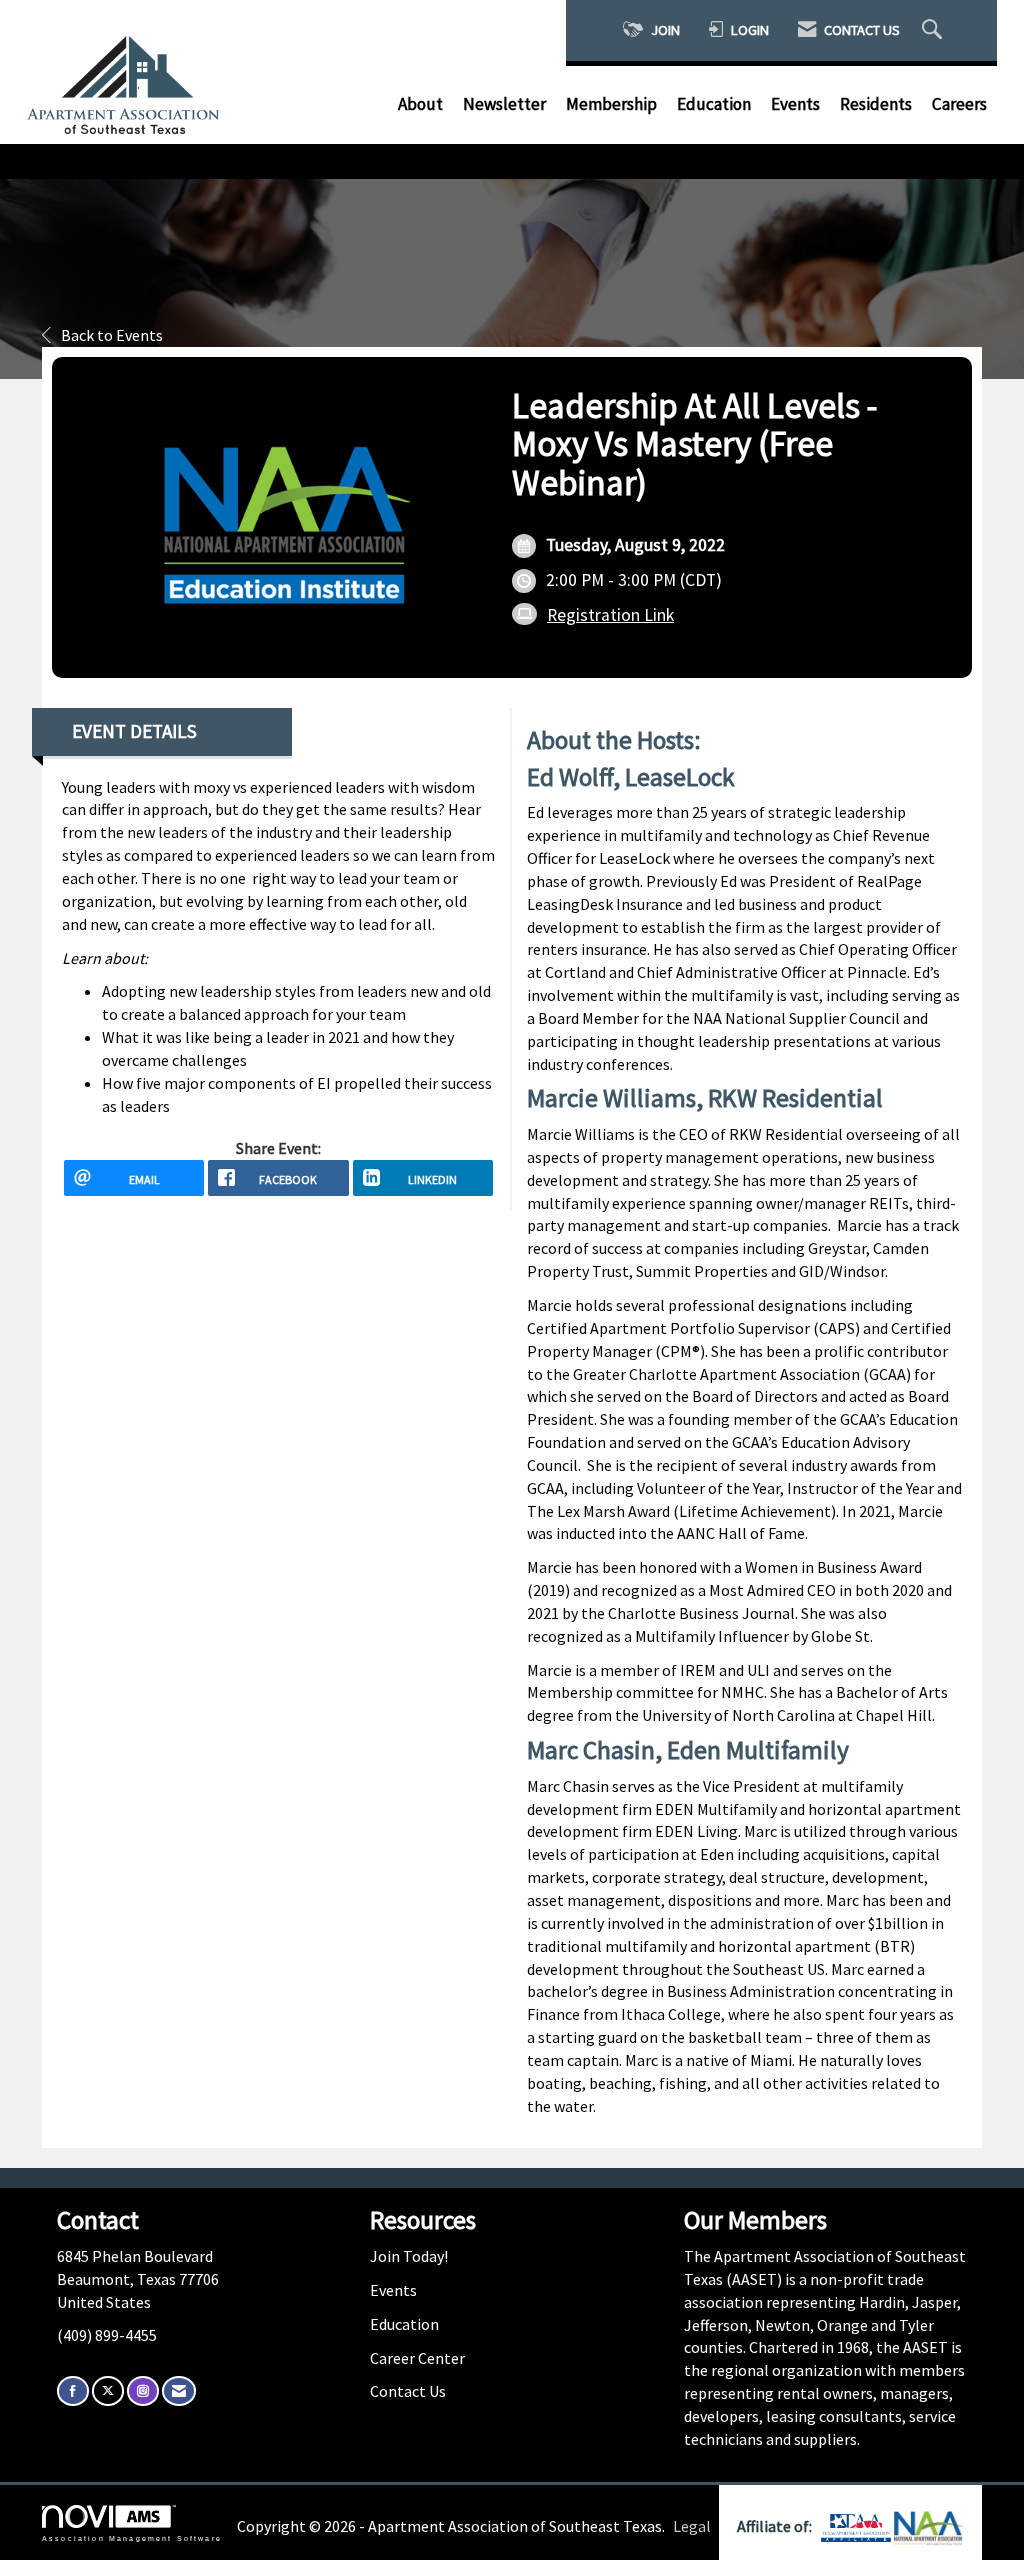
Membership (611, 104)
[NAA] (929, 2526)
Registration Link (610, 615)
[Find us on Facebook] (73, 2390)
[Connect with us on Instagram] (143, 2390)
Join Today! (409, 2256)
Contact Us (408, 2391)
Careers (959, 104)
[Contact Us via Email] (179, 2390)
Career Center (417, 2358)
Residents (876, 104)
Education (714, 104)
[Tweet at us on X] (108, 2390)
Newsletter (504, 104)
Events (795, 104)
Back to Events (112, 335)
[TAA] (857, 2526)
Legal (692, 2526)
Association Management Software (132, 2538)
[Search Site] (934, 30)
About (420, 104)
